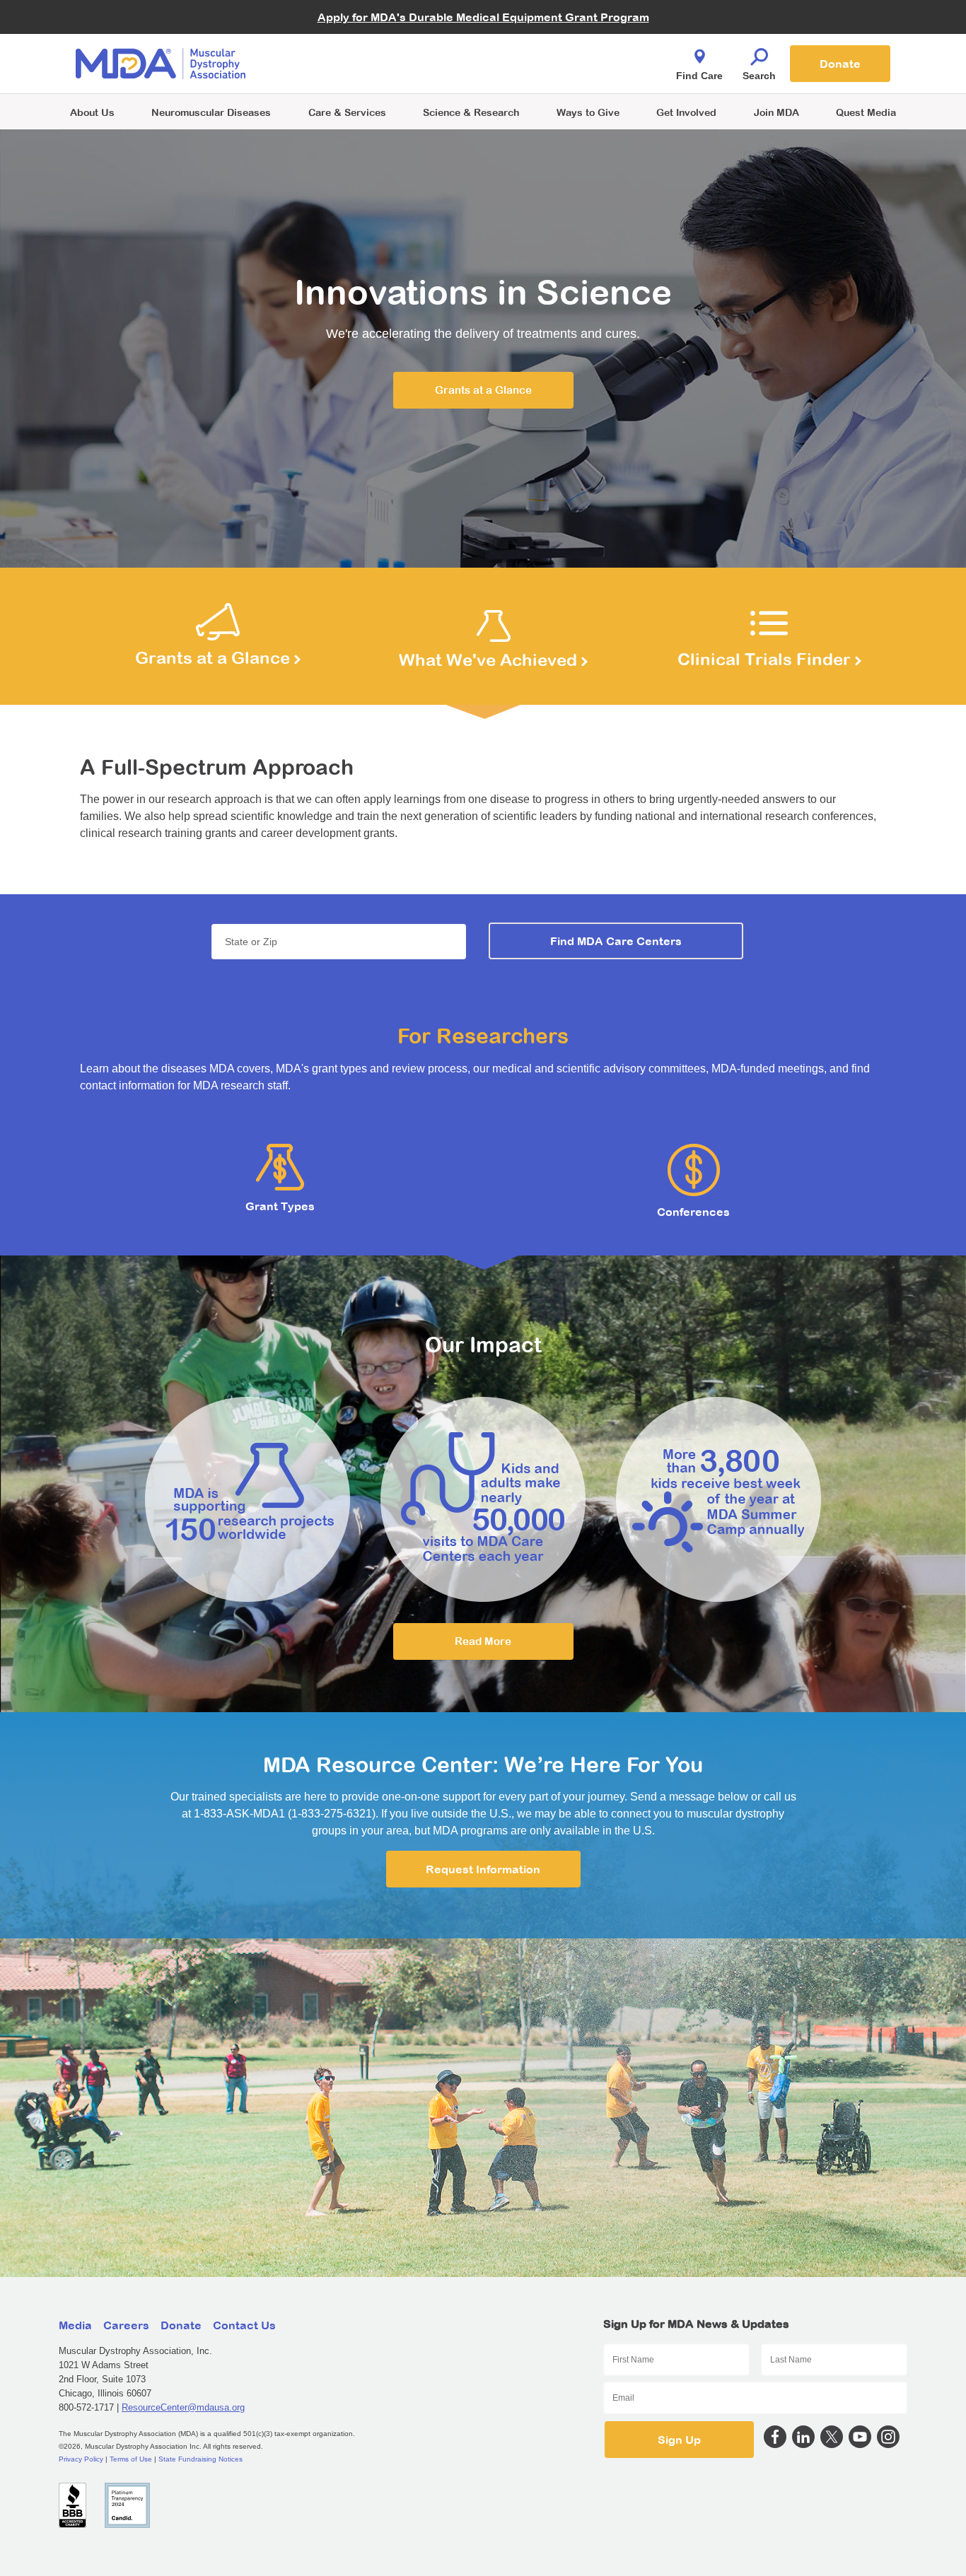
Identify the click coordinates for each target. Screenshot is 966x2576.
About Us (92, 112)
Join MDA (776, 112)
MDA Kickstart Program (548, 71)
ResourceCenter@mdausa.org (183, 2407)
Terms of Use (131, 2459)
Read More (483, 1641)
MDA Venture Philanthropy (553, 46)
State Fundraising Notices (200, 2459)
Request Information (483, 1869)
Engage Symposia (342, 40)
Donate (840, 64)
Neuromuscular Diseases (211, 112)
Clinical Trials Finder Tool (356, 46)
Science (471, 112)
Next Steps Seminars (348, 65)
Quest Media (866, 112)
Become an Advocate (348, 35)
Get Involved (686, 112)
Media (75, 2325)
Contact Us (244, 2325)
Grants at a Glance (483, 390)
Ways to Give (588, 112)
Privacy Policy (81, 2459)
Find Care (699, 76)
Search (759, 76)
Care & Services (347, 112)
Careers (126, 2325)
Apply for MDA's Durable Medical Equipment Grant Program (483, 17)
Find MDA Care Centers (616, 941)
